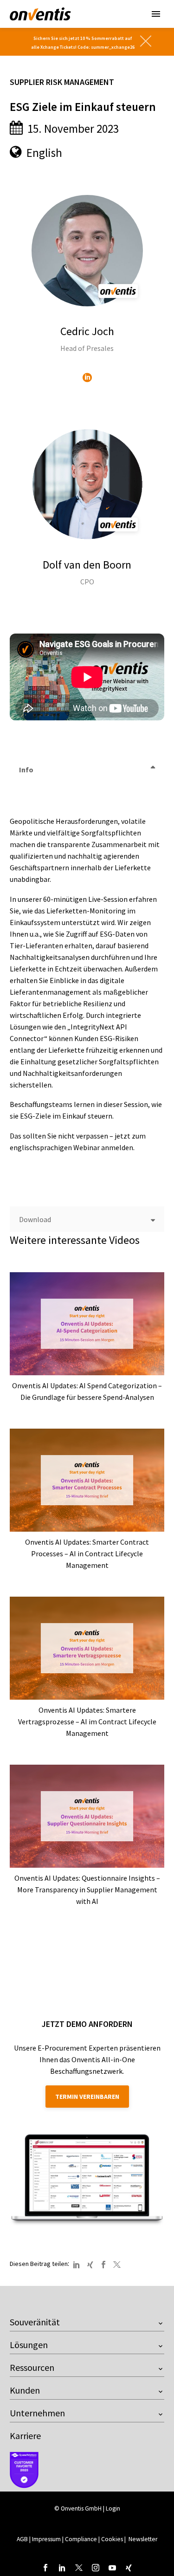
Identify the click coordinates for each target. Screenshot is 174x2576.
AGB (22, 2539)
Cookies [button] (112, 2539)
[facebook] (45, 2568)
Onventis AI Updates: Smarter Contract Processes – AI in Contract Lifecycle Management (87, 1553)
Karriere (25, 2436)
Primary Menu (156, 14)
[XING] (90, 2265)
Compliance (81, 2539)
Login (113, 2508)
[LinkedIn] (87, 377)
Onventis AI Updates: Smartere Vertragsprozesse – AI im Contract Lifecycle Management (87, 1722)
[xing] (129, 2568)
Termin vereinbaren (87, 2097)
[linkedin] (62, 2568)
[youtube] (112, 2568)
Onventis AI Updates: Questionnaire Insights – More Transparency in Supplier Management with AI (87, 1890)
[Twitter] (117, 2265)
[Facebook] (103, 2265)
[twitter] (79, 2568)
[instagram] (96, 2568)
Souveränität (35, 2322)
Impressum (47, 2539)
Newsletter (143, 2539)
